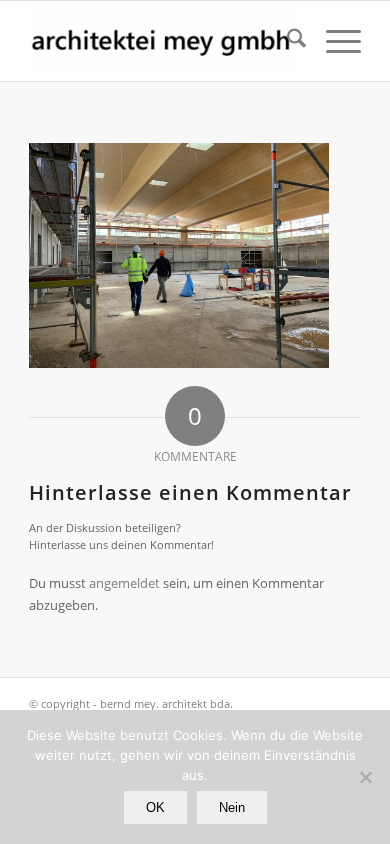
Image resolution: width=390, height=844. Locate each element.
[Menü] (333, 41)
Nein (232, 807)
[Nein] (365, 777)
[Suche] (286, 41)
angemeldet (124, 583)
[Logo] (161, 41)
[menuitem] (286, 41)
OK (155, 807)
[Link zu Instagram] (346, 703)
